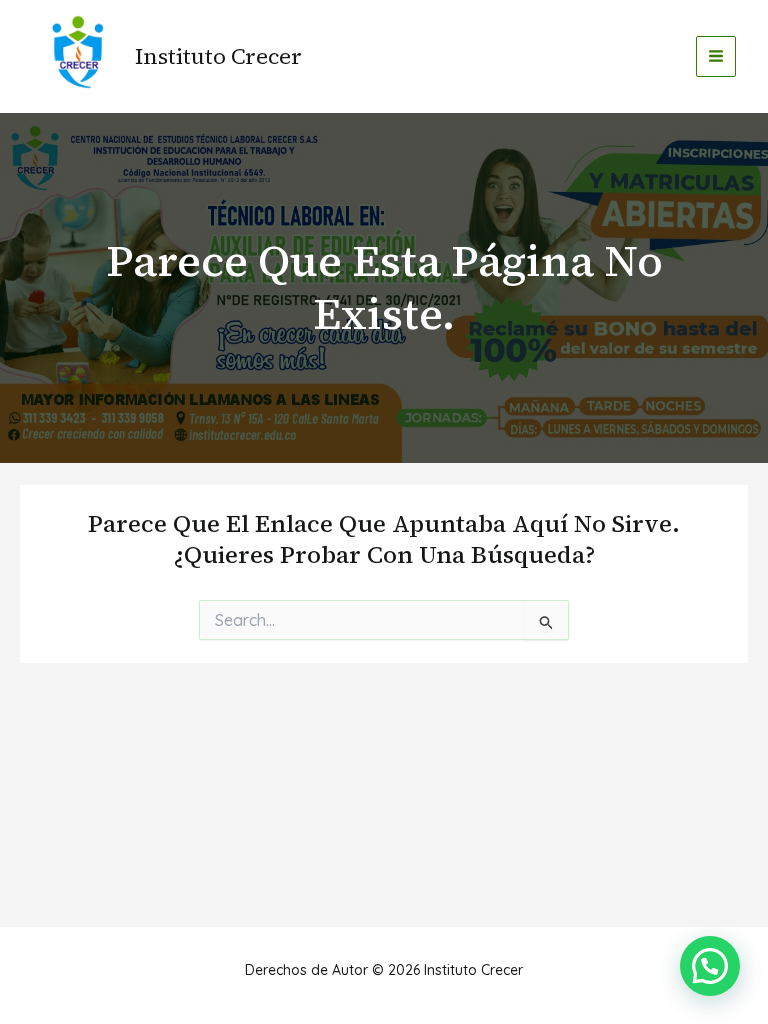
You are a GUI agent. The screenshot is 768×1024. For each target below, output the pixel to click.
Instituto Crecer (218, 56)
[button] (710, 966)
